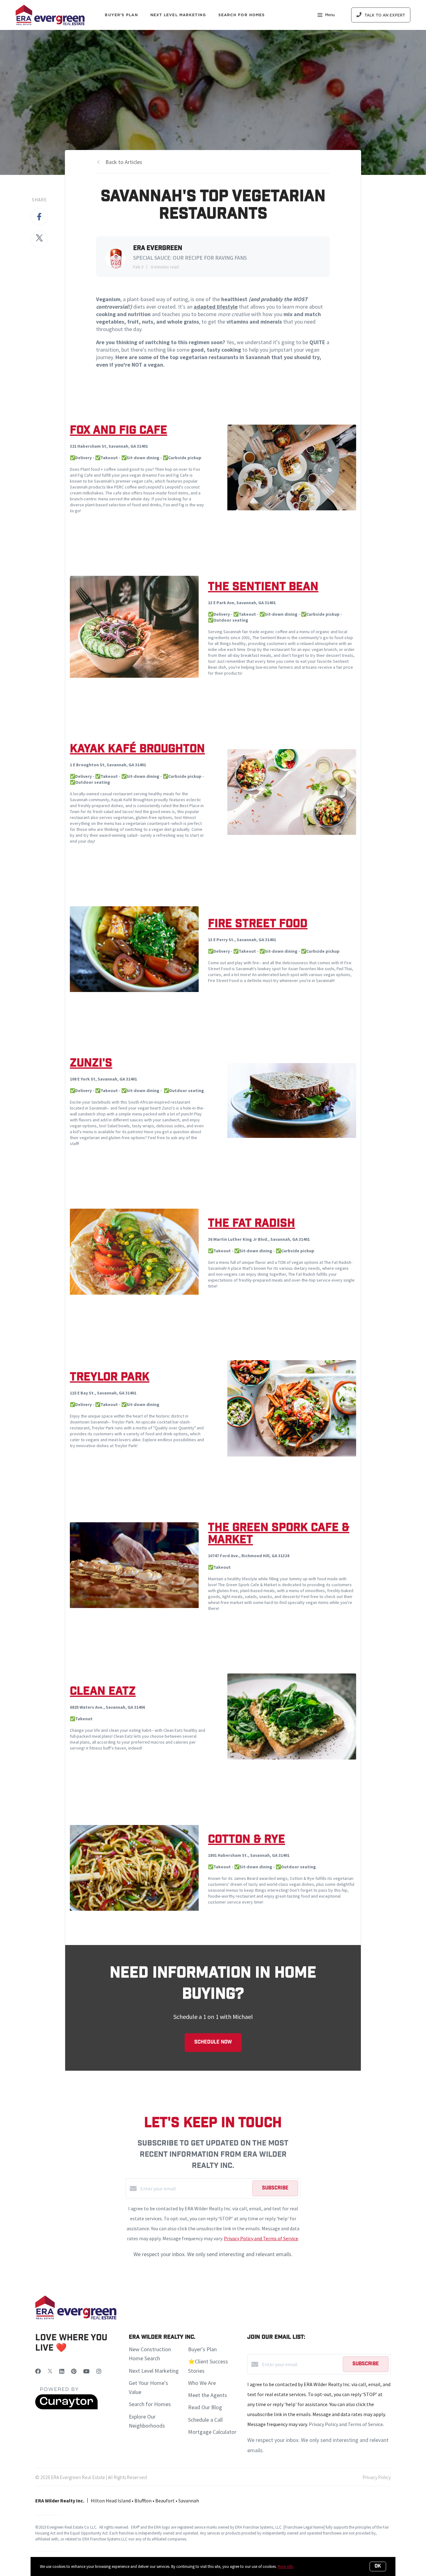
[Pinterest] (74, 2371)
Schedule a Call (205, 2420)
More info (286, 2566)
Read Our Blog (205, 2407)
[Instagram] (99, 2371)
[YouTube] (86, 2371)
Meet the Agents (208, 2395)
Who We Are (202, 2383)
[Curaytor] (66, 2408)
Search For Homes (242, 15)
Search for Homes (150, 2404)
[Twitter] (50, 2371)
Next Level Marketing (178, 15)
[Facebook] (38, 2371)
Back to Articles (124, 162)
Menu (330, 15)
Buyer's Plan (121, 15)
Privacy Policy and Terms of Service (261, 2238)
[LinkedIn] (62, 2371)
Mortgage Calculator (212, 2432)
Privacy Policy (377, 2477)
